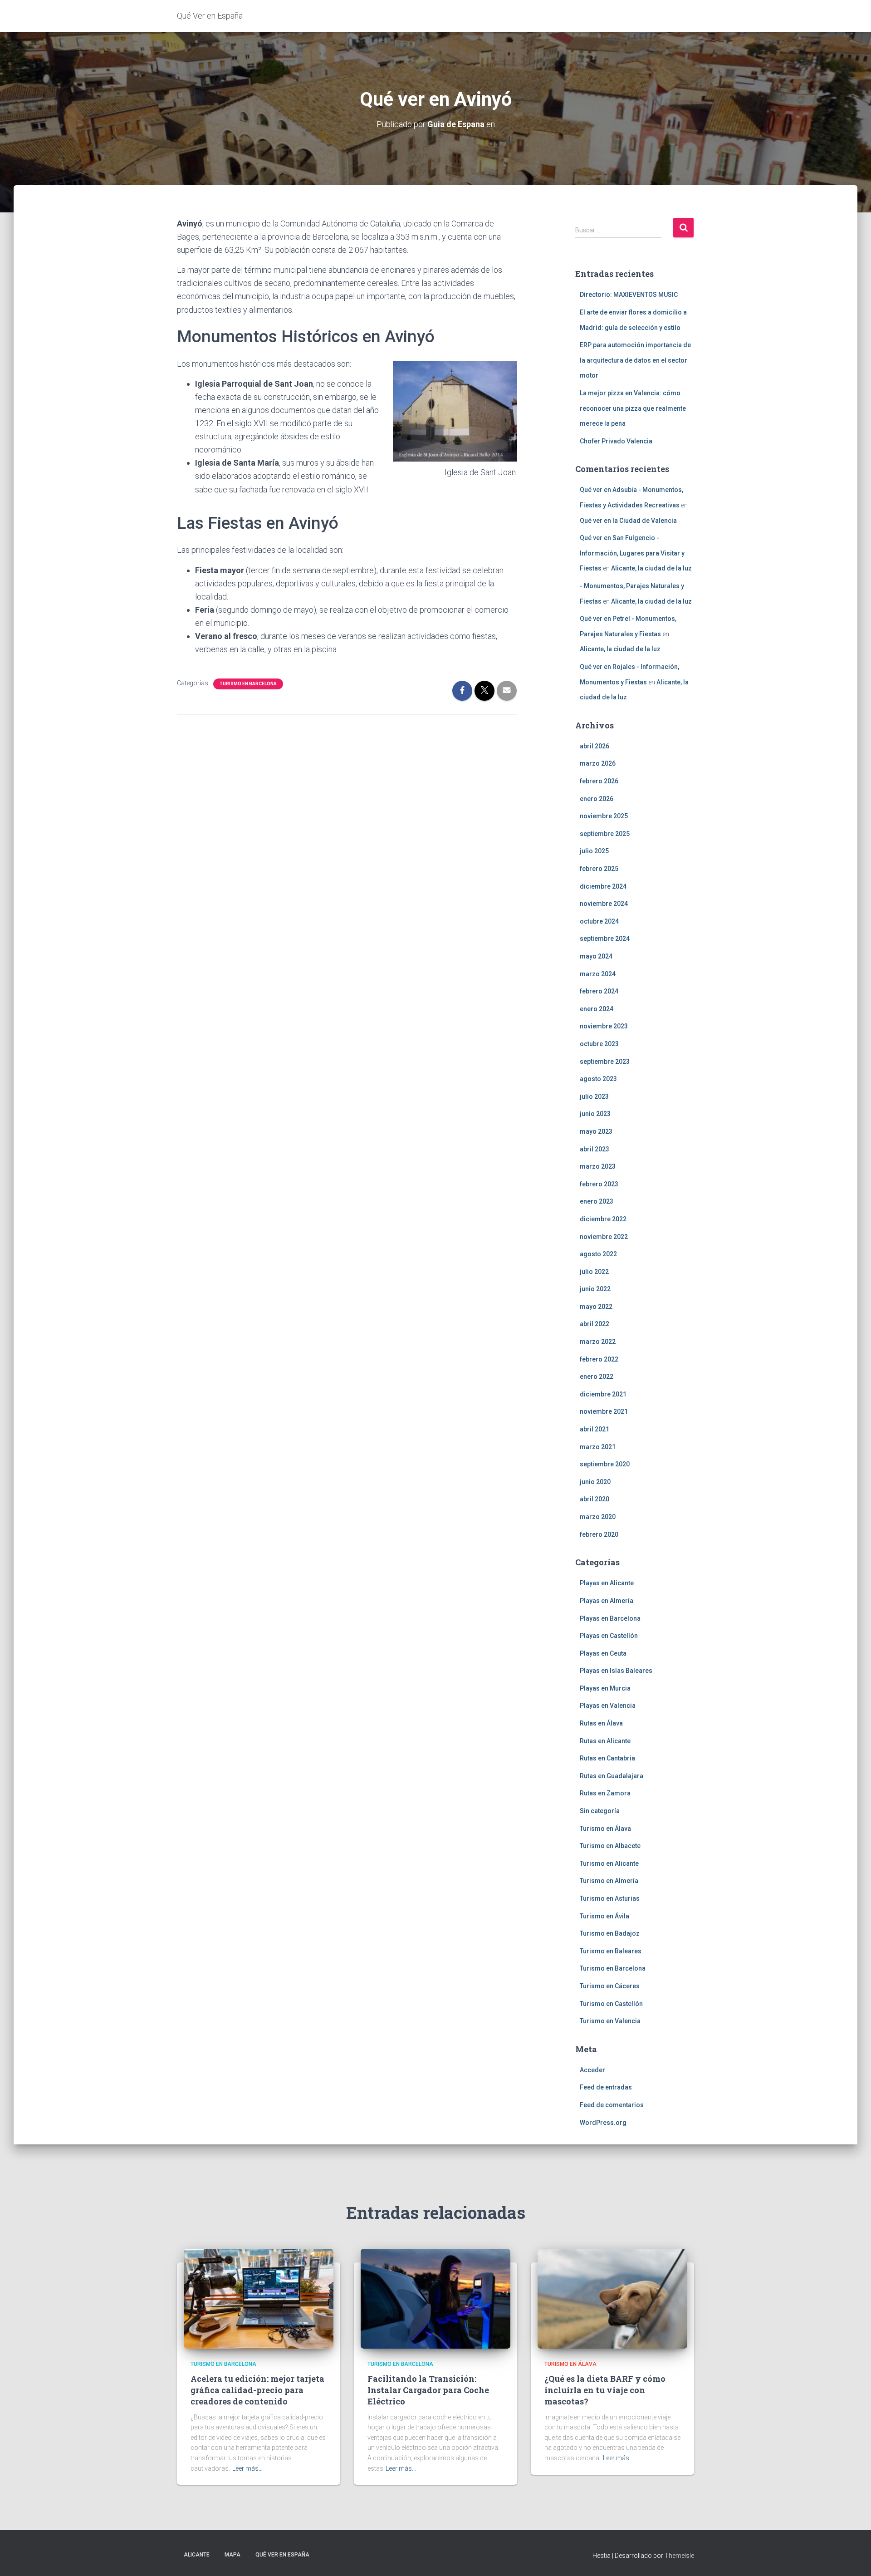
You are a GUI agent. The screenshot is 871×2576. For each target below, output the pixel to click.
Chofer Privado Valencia (616, 441)
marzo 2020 (598, 1517)
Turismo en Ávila (604, 1916)
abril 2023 (595, 1149)
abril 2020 (595, 1499)
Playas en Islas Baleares (616, 1671)
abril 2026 (595, 746)
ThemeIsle (679, 2556)
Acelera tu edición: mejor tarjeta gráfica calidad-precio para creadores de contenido (257, 2390)
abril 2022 (595, 1324)
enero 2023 (597, 1201)
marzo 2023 (598, 1166)
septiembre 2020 (605, 1464)
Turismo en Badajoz (610, 1933)
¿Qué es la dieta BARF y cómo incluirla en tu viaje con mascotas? (605, 2390)
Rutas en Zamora (605, 1793)
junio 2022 (595, 1289)
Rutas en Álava (601, 1723)
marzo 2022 (598, 1342)
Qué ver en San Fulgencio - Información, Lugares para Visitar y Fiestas (632, 553)
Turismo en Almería (609, 1881)
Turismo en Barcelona (248, 684)
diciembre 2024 (603, 886)
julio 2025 (594, 851)
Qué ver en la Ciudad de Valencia (628, 521)
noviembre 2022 (604, 1237)
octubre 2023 (599, 1044)
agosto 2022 (598, 1254)
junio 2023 (595, 1114)
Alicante (197, 2555)
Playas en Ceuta (603, 1653)
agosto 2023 (598, 1079)
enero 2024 (597, 1009)
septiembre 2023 (605, 1062)
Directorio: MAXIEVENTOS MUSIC (629, 295)
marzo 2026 (598, 763)
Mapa (232, 2555)
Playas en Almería (607, 1601)
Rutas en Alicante (605, 1741)
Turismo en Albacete (610, 1846)
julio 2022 (594, 1272)
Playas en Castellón (609, 1636)
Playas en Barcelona (610, 1618)
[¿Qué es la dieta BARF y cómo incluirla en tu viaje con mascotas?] (612, 2298)
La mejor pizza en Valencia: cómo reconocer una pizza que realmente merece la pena (633, 408)
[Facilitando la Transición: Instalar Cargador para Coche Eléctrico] (435, 2298)
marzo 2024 (598, 974)
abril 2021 (595, 1429)
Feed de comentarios (612, 2105)
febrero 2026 (599, 781)
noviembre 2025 (604, 816)
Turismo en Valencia (610, 2021)
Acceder (592, 2070)
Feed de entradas (606, 2087)
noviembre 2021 (604, 1411)
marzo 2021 (598, 1447)
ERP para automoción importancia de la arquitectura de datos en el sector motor (635, 360)
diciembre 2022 (603, 1219)
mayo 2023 (596, 1131)
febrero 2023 (599, 1184)
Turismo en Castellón (611, 2004)
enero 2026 (597, 799)
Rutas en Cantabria (607, 1758)
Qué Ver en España (282, 2555)
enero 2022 (597, 1376)
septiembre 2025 (605, 834)
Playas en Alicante (607, 1583)
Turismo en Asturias (610, 1898)
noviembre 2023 (604, 1026)
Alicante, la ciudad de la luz (651, 568)
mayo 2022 (596, 1307)
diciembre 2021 (603, 1394)
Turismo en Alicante (609, 1863)
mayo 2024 (596, 956)
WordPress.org (603, 2123)
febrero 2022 (599, 1359)
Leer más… (247, 2468)
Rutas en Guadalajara (612, 1776)
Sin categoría (600, 1811)
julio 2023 (594, 1096)
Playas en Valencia (608, 1706)
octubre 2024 (599, 921)
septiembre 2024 (605, 939)
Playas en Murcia (605, 1688)
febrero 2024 (599, 991)
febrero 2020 (599, 1534)
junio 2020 (595, 1482)
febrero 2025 (599, 869)
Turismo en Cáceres (610, 1986)
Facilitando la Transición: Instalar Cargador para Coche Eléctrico (428, 2390)
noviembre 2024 (604, 904)
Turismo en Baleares (611, 1951)
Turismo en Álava (605, 1829)
